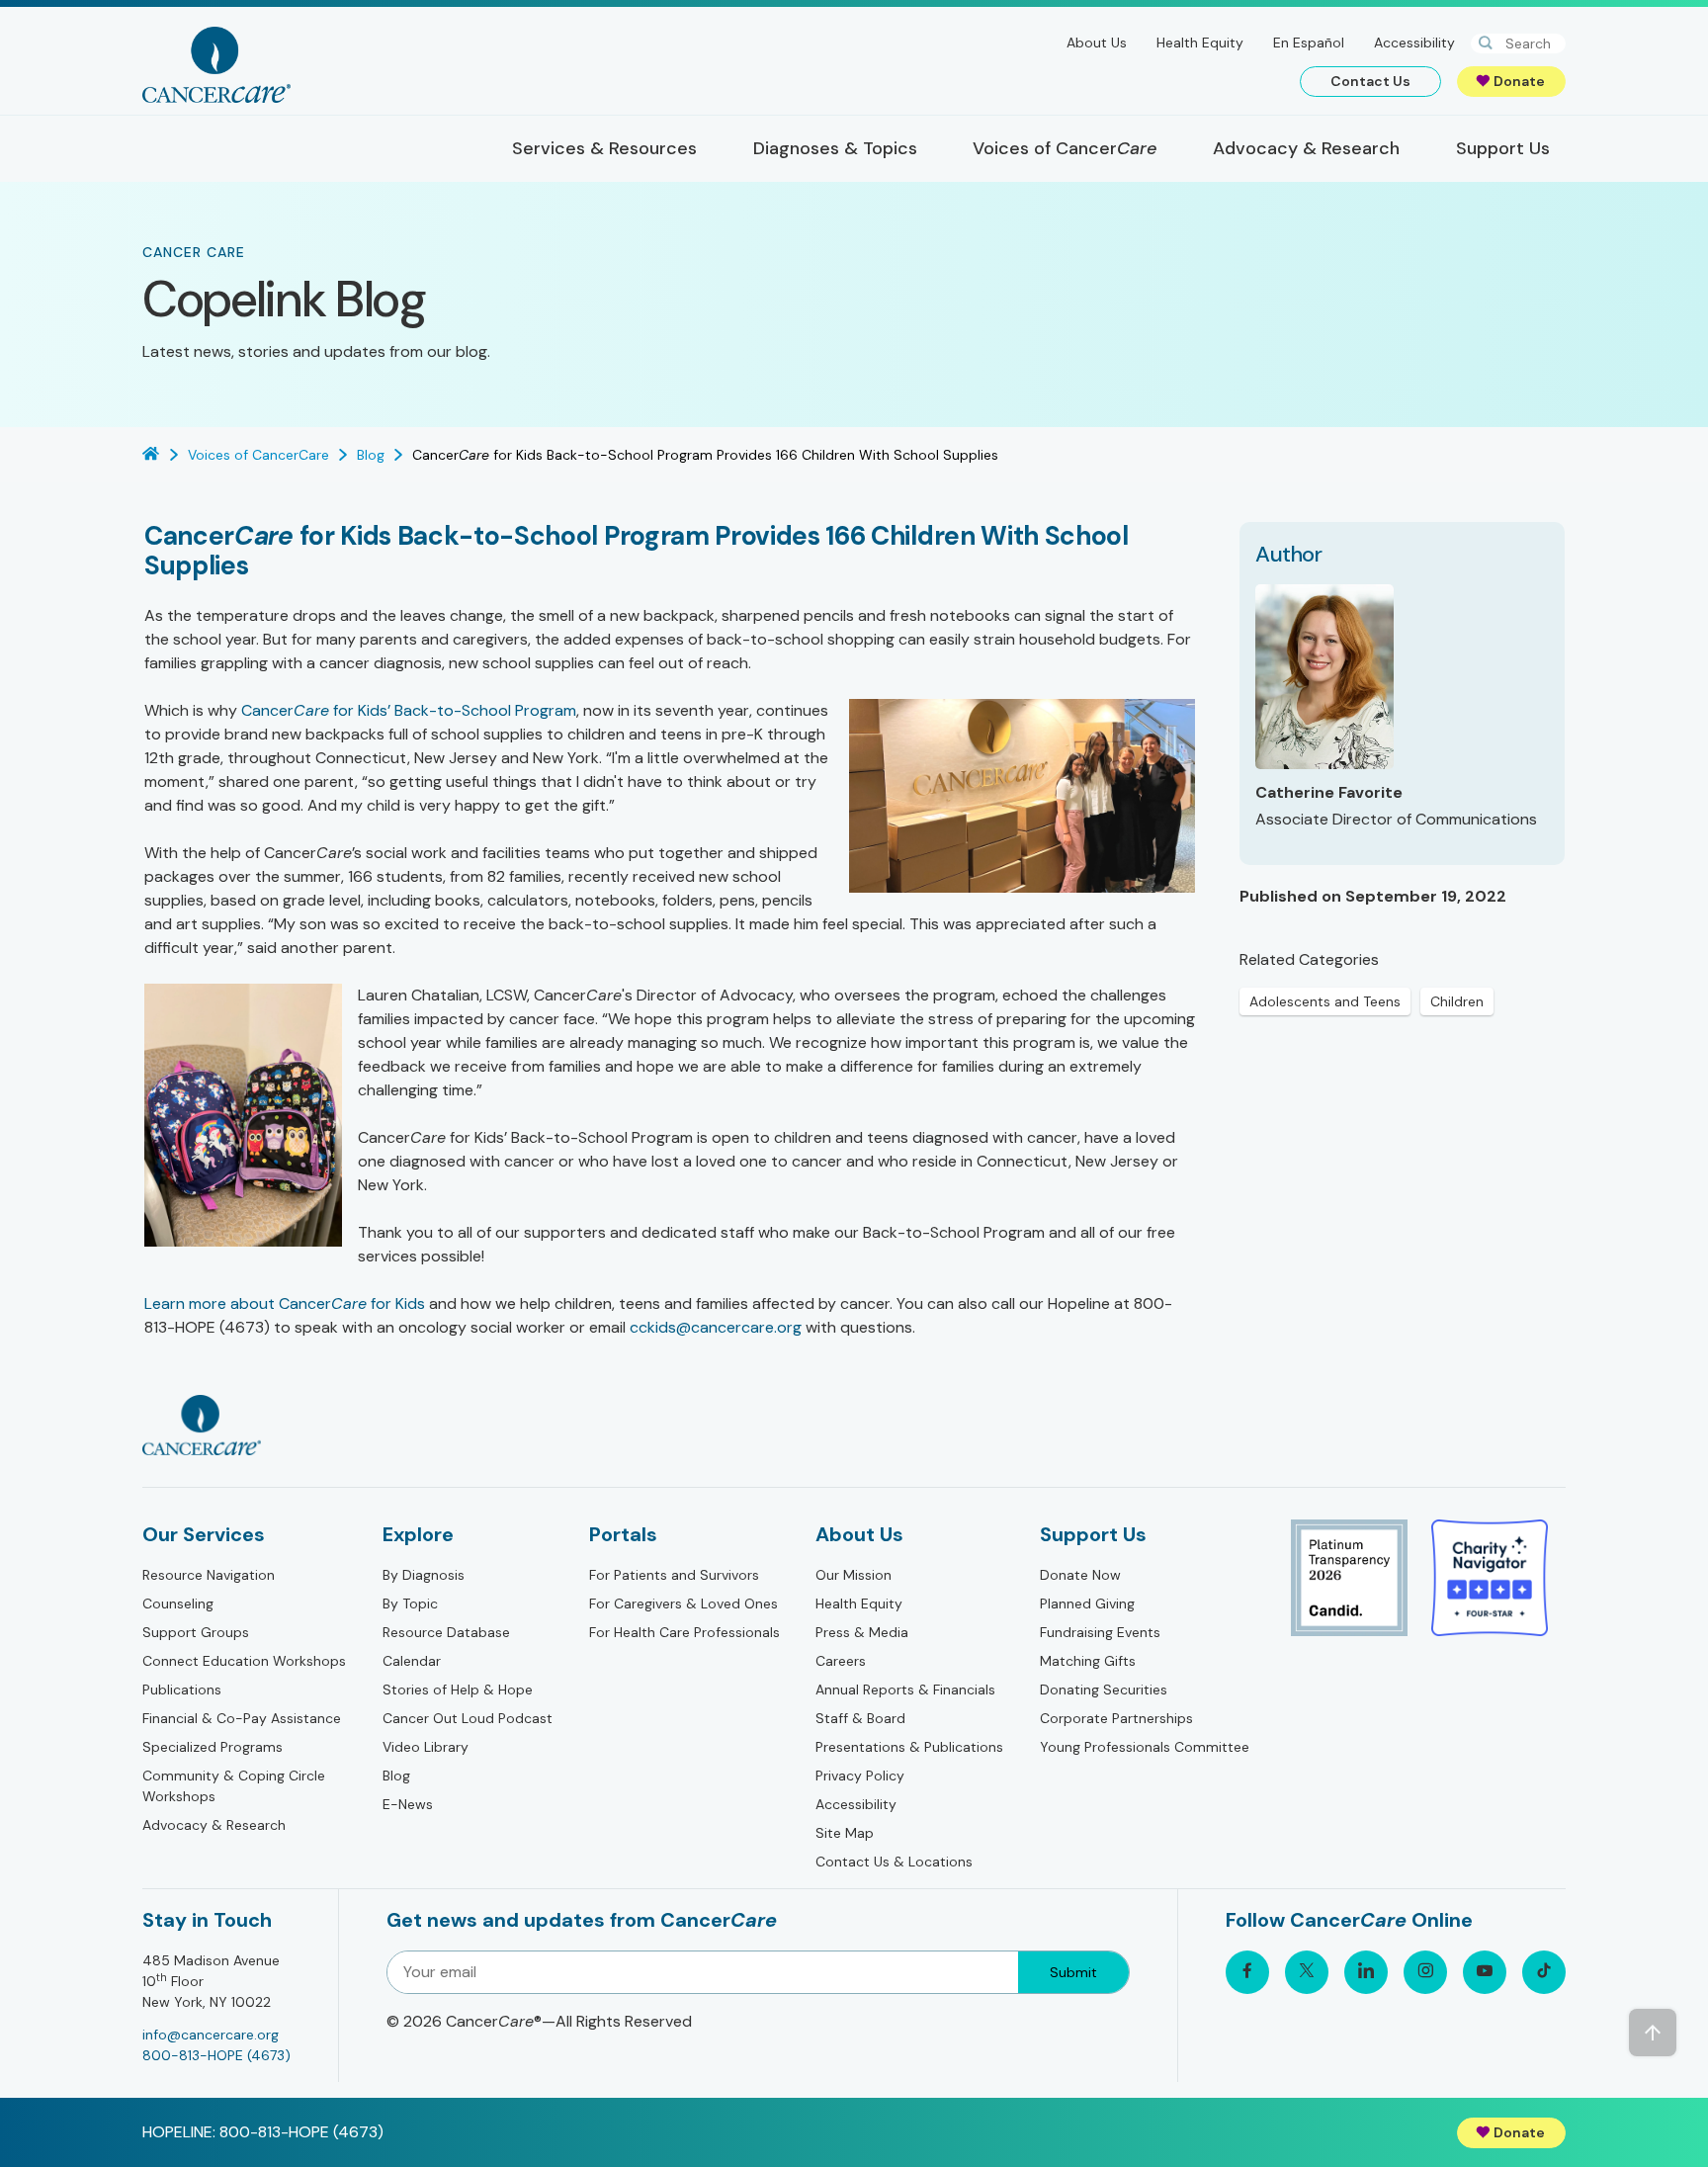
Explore (418, 1534)
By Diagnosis (424, 1575)
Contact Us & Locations (894, 1862)
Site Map (845, 1833)
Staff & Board (860, 1718)
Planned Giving (1087, 1604)
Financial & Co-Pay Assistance (242, 1718)
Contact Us (1370, 81)
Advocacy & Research (214, 1825)
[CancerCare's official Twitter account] (1307, 1972)
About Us (1097, 43)
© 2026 (539, 2021)
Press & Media (862, 1632)
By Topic (410, 1604)
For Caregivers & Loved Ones (683, 1604)
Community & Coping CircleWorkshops (234, 1786)
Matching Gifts (1088, 1661)
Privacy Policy (860, 1776)
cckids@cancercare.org (716, 1327)
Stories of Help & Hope (458, 1690)
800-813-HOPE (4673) (216, 2055)
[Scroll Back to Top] (1653, 2033)
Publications (182, 1690)
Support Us (1093, 1534)
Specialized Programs (213, 1747)
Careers (841, 1661)
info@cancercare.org (211, 2035)
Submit (1073, 1972)
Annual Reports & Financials (905, 1690)
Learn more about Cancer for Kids (285, 1303)
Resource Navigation (209, 1575)
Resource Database (446, 1632)
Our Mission (854, 1575)
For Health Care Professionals (684, 1632)
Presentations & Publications (909, 1747)
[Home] (216, 65)
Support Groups (196, 1632)
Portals (623, 1534)
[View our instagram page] (1425, 1972)
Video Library (426, 1747)
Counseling (178, 1604)
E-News (408, 1804)
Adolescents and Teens (1325, 1001)
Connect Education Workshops (244, 1661)
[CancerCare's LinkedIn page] (1366, 1972)
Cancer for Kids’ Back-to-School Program (409, 710)
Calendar (412, 1661)
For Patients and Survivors (674, 1575)
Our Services (204, 1534)
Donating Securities (1104, 1690)
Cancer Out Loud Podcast (468, 1718)
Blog (396, 1776)
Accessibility (1414, 43)
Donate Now (1080, 1575)
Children (1457, 1001)
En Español (1309, 43)
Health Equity (1200, 43)
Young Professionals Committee (1145, 1747)
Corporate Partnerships (1116, 1718)
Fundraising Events (1100, 1632)
